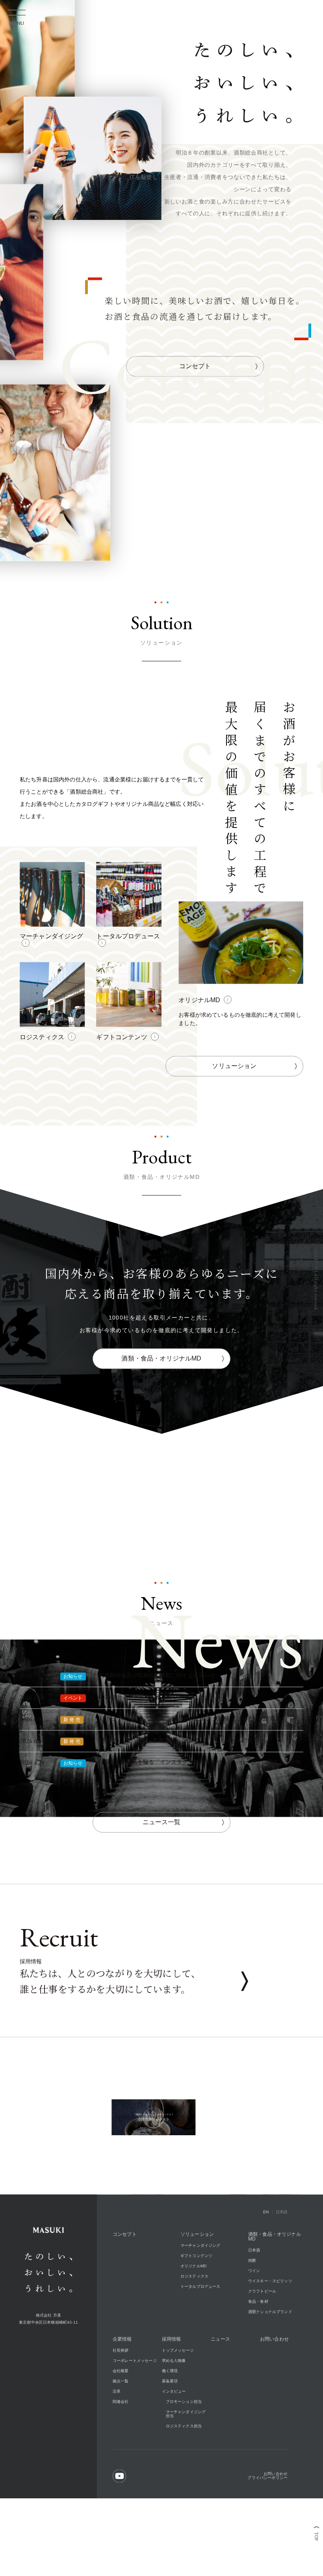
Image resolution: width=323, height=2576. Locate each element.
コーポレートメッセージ (135, 2412)
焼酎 (252, 2312)
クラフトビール (262, 2343)
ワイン (254, 2322)
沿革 (117, 2443)
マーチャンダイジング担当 (186, 2465)
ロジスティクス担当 (184, 2478)
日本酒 (254, 2302)
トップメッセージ (178, 2402)
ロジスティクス (194, 2328)
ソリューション (234, 1117)
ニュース (220, 2391)
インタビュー (174, 2443)
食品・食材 (258, 2353)
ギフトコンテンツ (196, 2307)
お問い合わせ (274, 2391)
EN (266, 2264)
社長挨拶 (121, 2402)
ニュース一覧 (162, 1873)
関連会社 (121, 2453)
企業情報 (122, 2391)
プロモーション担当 (184, 2453)
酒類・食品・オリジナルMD (161, 1410)
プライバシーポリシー (267, 2529)
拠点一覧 (121, 2433)
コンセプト (195, 417)
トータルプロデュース (200, 2338)
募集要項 (170, 2433)
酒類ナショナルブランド (270, 2363)
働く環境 (170, 2422)
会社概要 (121, 2422)
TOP (316, 2537)
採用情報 (172, 2391)
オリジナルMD (193, 2318)
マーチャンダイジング (200, 2297)
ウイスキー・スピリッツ (270, 2333)
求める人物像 (174, 2412)
